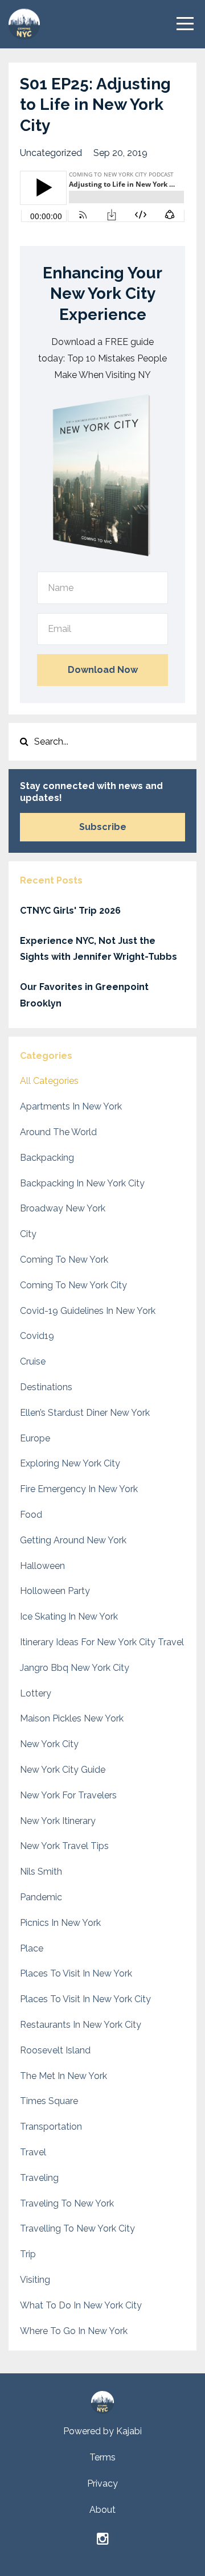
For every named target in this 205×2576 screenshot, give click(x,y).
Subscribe (103, 827)
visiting (35, 2280)
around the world (58, 1132)
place (32, 1948)
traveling (39, 2178)
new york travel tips (64, 1846)
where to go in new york (74, 2331)
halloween (42, 1566)
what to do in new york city (81, 2305)
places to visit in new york (76, 1973)
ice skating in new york (69, 1616)
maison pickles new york (72, 1718)
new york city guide (63, 1770)
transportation (51, 2127)
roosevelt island (55, 2050)
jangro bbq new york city (75, 1668)
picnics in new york (60, 1923)
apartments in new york (71, 1106)
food (31, 1515)
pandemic (41, 1897)
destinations (46, 1387)
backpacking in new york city (82, 1183)
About (102, 2510)
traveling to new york (67, 2203)
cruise (33, 1361)
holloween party (55, 1591)
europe (35, 1438)
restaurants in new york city (81, 2025)
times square (49, 2101)
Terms (102, 2457)
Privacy (102, 2483)
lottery (36, 1693)
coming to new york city (73, 1285)
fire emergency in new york (79, 1489)
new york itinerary (58, 1821)
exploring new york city (70, 1463)
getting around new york (73, 1540)
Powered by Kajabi (102, 2431)
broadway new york (63, 1208)
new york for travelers (68, 1795)
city (28, 1234)
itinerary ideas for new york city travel (102, 1642)
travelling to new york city (77, 2228)
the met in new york (63, 2076)
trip (28, 2254)
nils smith (41, 1872)
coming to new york (64, 1260)
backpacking (47, 1158)
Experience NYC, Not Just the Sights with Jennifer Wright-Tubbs (99, 949)
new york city (49, 1744)
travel (33, 2152)
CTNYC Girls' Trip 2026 (70, 911)
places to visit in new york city (85, 1999)
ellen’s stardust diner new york (85, 1413)
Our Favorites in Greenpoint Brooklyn (84, 995)
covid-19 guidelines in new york (88, 1311)
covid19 (37, 1336)
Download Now (103, 670)
